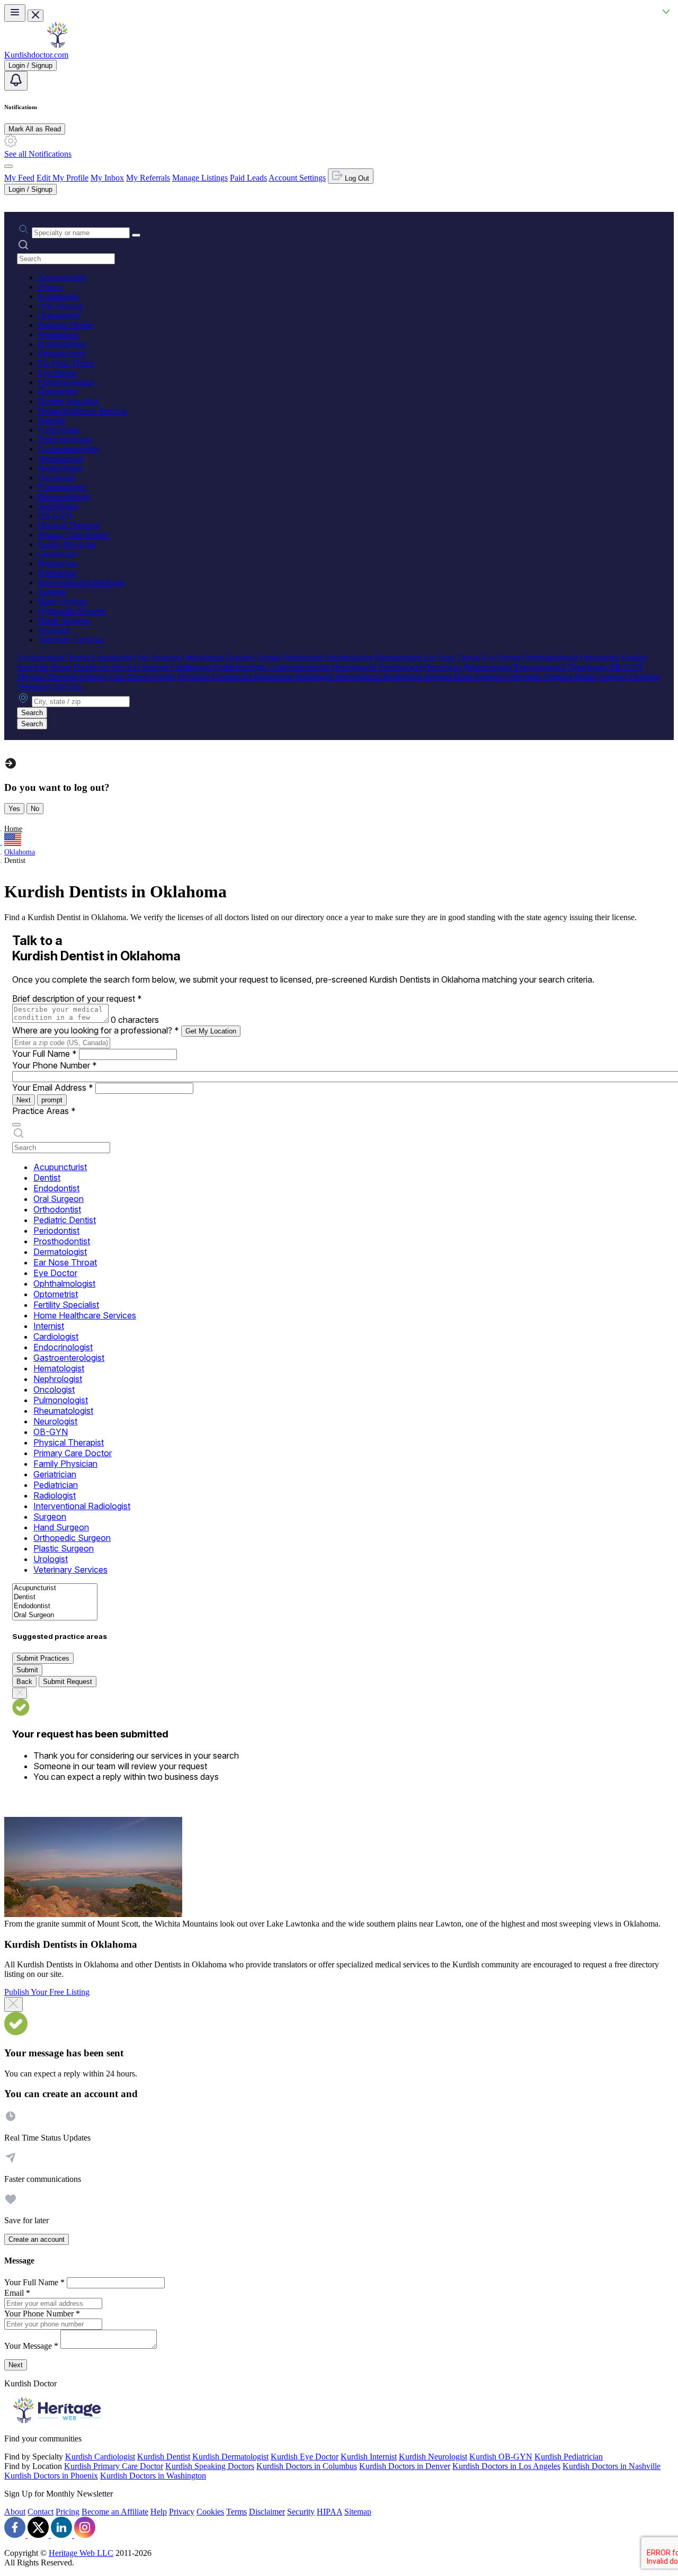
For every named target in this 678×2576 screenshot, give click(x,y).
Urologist (54, 630)
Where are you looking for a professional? (96, 1030)
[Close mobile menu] (35, 16)
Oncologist (56, 478)
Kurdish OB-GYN (501, 2457)
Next (24, 1100)
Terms (237, 2512)
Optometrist (58, 392)
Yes (14, 809)
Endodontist (58, 296)
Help (159, 2512)
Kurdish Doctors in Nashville (612, 2466)
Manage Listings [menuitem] (200, 178)
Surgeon (52, 592)
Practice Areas (44, 1111)
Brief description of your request (77, 999)
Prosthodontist (62, 344)
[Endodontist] (55, 1606)
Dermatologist (62, 354)
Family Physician (67, 544)
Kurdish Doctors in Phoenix (51, 2476)
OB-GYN (55, 516)
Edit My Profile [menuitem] (63, 178)
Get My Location (211, 1031)
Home (13, 829)
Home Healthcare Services (83, 411)
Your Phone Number (55, 1065)
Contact (41, 2512)
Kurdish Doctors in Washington (153, 2476)
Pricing (68, 2512)
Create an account (37, 2239)
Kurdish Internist (369, 2457)
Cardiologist (59, 430)
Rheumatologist (64, 497)
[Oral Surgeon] (55, 1615)
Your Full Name (44, 1054)
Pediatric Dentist (66, 325)
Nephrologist (60, 468)
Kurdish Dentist (164, 2457)
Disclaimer (267, 2512)
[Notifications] (16, 81)
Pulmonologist (62, 487)
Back (24, 1682)
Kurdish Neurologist (433, 2457)
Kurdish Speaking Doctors (210, 2466)
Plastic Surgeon (64, 621)
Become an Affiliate (115, 2512)
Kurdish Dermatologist (230, 2457)
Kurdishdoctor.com (36, 55)
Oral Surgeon (61, 306)
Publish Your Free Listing (47, 1992)
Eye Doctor (57, 373)
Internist (52, 420)
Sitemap (358, 2512)
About (15, 2512)
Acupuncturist (62, 277)
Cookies (210, 2512)
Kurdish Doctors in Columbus (307, 2466)
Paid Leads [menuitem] (248, 178)
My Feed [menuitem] (19, 178)
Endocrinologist (65, 439)
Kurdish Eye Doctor (305, 2457)
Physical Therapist (69, 525)
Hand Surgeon (63, 601)
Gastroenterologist (69, 449)
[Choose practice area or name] (136, 235)
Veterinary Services (70, 640)
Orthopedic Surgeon (72, 611)
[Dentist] (55, 1597)
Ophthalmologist (66, 382)
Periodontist (58, 335)
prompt (52, 1100)
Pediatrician (58, 563)
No (35, 809)
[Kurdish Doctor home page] (57, 45)
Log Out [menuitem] (356, 178)
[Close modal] (14, 2004)
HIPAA (329, 2512)
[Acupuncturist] (55, 1588)
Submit (27, 1670)
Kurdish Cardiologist (100, 2457)
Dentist (50, 287)
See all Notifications (38, 154)
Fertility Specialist (68, 401)
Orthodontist (59, 315)
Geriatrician (58, 554)
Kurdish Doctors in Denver (405, 2466)
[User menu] (8, 166)
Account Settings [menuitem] (297, 178)
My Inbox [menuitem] (107, 178)
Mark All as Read (35, 129)
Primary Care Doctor (73, 535)
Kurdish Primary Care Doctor (114, 2466)
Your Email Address (53, 1088)
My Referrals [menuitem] (148, 178)
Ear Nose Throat (66, 363)
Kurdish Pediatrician (569, 2457)
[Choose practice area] (16, 1125)
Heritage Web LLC (81, 2553)
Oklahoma (20, 852)
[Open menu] (15, 13)
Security (301, 2512)
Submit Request (68, 1682)
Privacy (182, 2512)
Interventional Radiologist (81, 582)
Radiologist (57, 573)
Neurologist (58, 506)
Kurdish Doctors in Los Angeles (506, 2466)
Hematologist (60, 458)
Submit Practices (43, 1658)
